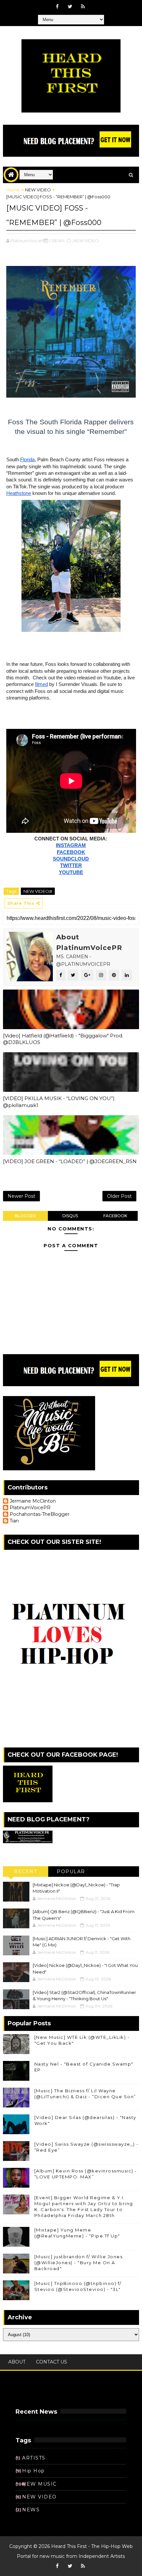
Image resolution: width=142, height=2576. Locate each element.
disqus (70, 1216)
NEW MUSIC (39, 2484)
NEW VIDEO (38, 190)
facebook (115, 1216)
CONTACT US (52, 2362)
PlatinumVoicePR (30, 1508)
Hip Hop (34, 2471)
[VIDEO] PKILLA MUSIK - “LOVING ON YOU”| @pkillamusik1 (59, 1102)
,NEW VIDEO (85, 241)
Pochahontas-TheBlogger (39, 1514)
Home (13, 190)
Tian (14, 1521)
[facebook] (57, 7)
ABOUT (17, 2362)
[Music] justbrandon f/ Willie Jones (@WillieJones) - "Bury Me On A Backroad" (79, 2263)
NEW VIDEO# (38, 891)
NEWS (31, 2510)
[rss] (83, 7)
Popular (71, 1872)
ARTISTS (34, 2458)
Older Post (119, 1196)
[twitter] (70, 7)
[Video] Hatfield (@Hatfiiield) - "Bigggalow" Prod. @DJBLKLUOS (63, 1039)
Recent (25, 1872)
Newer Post (21, 1196)
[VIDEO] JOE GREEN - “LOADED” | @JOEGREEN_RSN (70, 1161)
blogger (25, 1216)
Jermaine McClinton (33, 1501)
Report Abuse (35, 2394)
